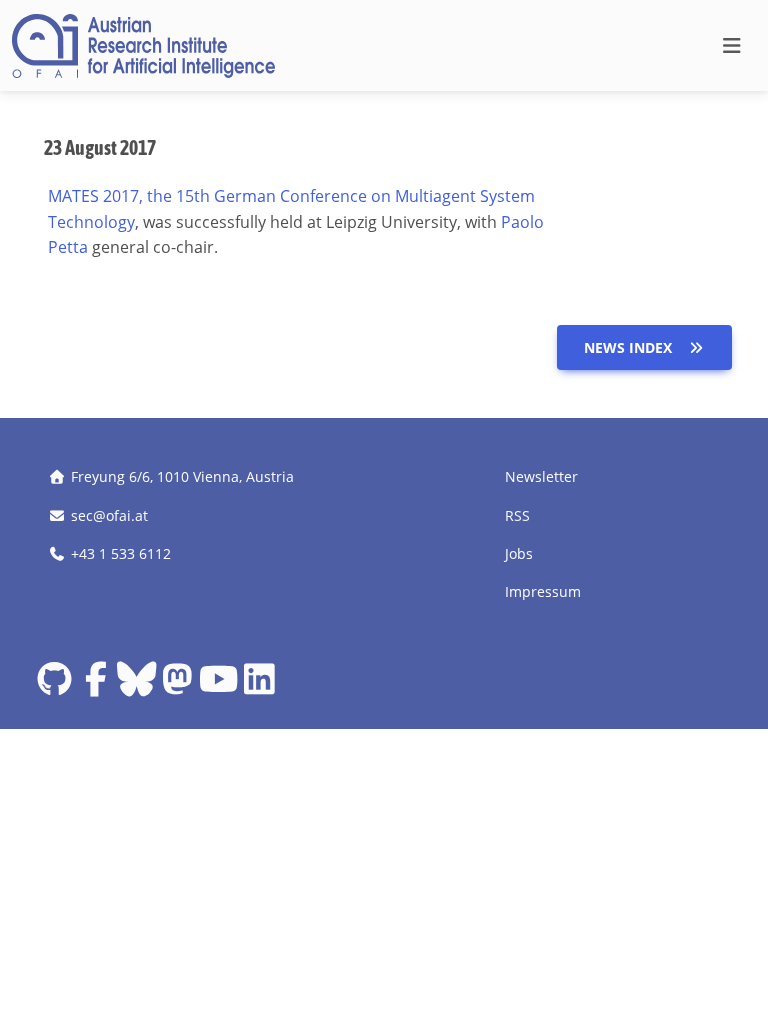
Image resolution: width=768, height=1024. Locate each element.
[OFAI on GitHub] (54, 686)
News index (628, 347)
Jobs (519, 553)
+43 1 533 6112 (121, 553)
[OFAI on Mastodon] (177, 686)
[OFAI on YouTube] (218, 686)
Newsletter (541, 476)
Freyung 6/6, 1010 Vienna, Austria (182, 476)
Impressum (543, 591)
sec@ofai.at (109, 515)
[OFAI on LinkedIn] (259, 686)
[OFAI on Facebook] (95, 686)
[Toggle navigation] (731, 46)
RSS (517, 515)
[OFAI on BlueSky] (136, 686)
